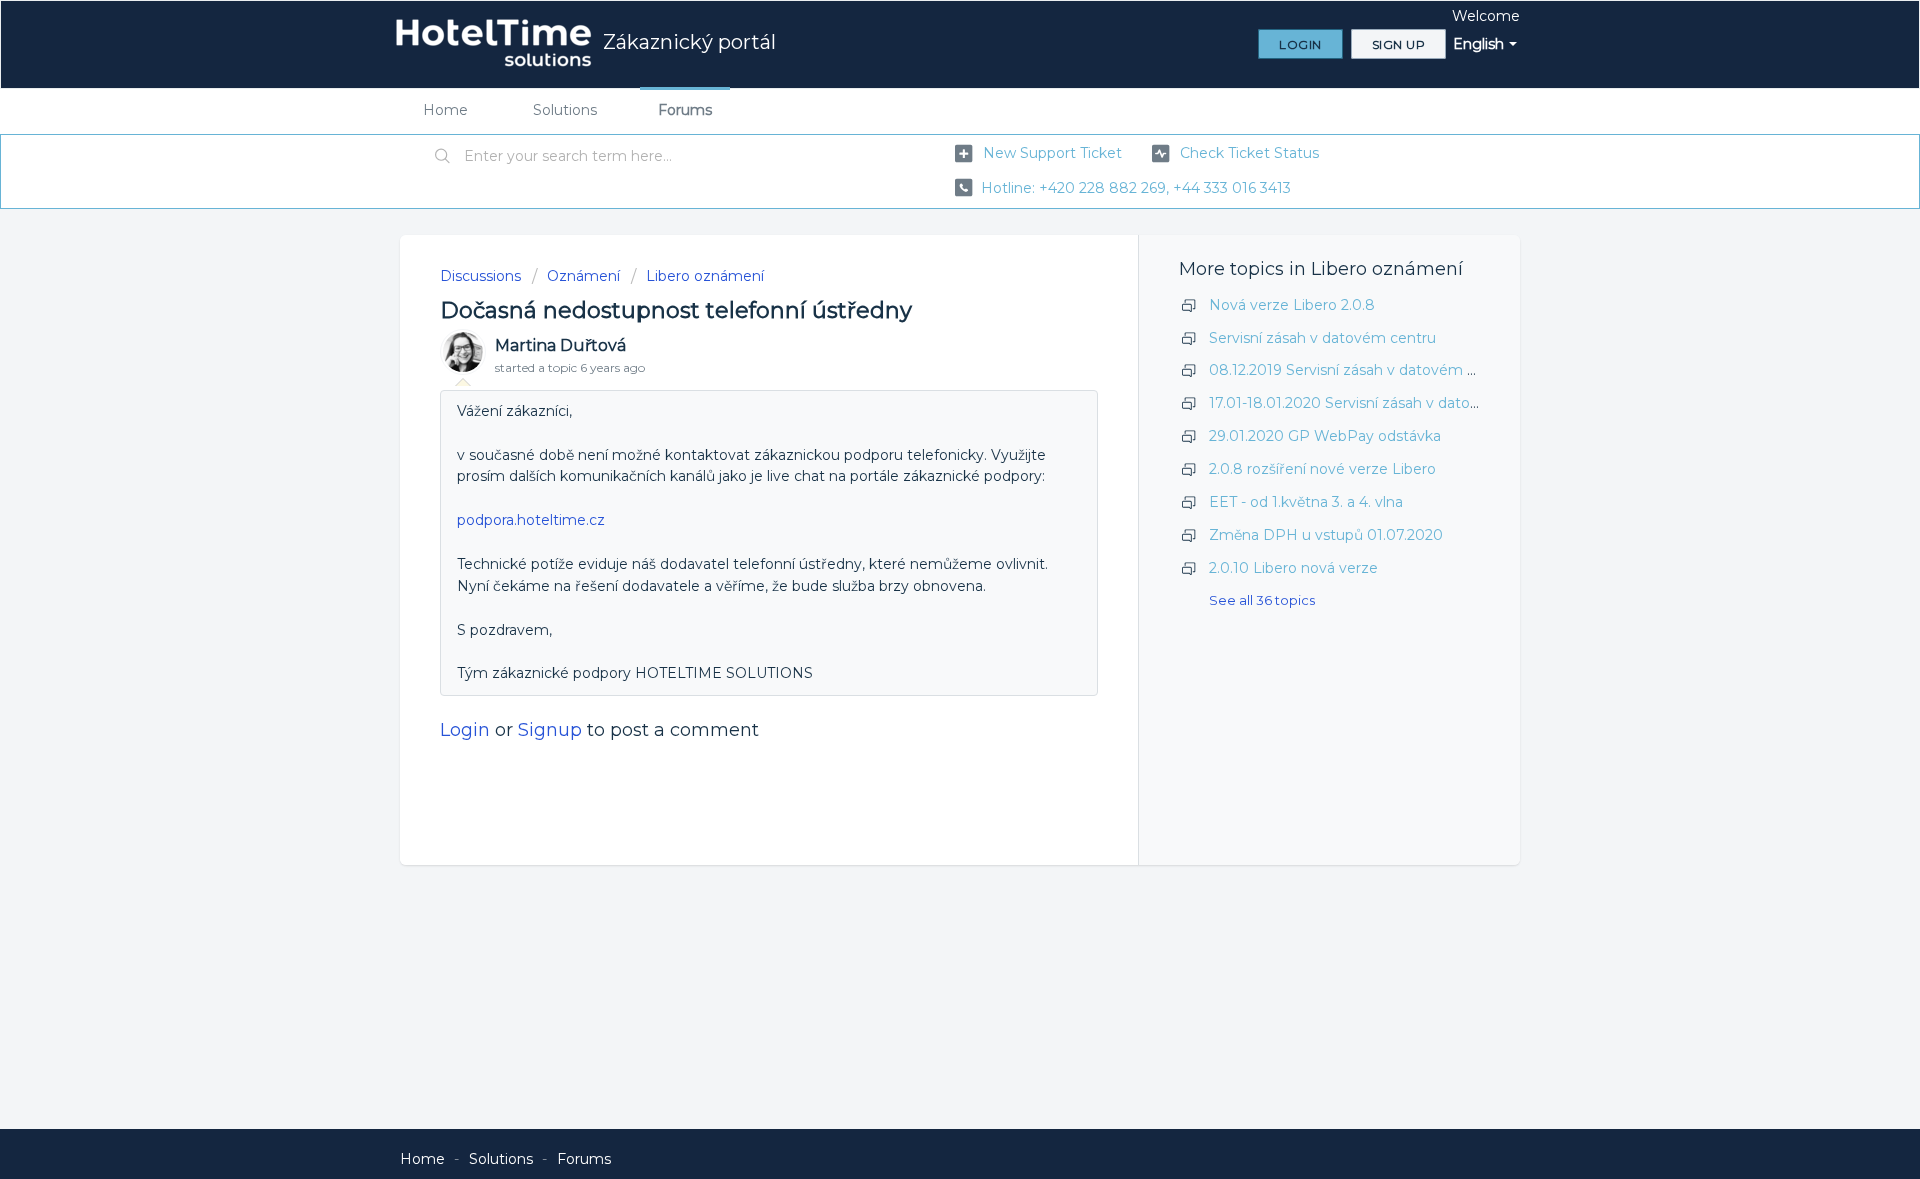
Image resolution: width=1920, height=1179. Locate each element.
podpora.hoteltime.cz (531, 520)
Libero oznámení (705, 276)
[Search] (443, 157)
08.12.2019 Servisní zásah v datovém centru (1361, 370)
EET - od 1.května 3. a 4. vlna (1306, 502)
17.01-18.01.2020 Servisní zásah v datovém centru (1380, 403)
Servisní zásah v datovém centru (1322, 338)
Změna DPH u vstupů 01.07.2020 (1326, 535)
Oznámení (583, 276)
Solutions (565, 110)
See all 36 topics (1262, 600)
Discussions (480, 276)
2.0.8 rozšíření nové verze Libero (1322, 469)
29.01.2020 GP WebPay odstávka (1325, 436)
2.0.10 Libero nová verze (1293, 568)
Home (445, 110)
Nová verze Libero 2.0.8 (1292, 305)
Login (465, 730)
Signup (550, 730)
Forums (685, 110)
